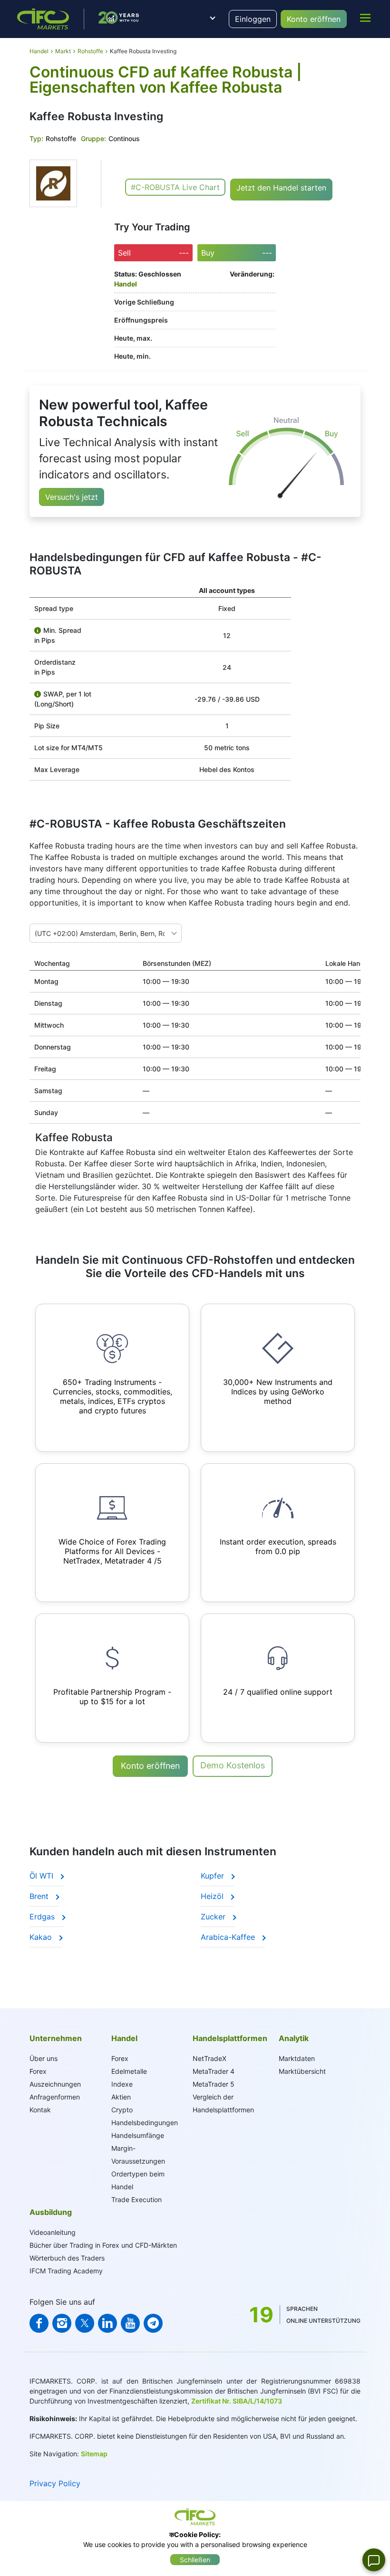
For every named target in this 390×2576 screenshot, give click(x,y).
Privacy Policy (55, 2483)
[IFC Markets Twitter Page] (85, 2323)
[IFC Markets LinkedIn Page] (107, 2323)
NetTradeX (210, 2058)
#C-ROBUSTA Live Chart (175, 187)
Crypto (122, 2110)
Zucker (214, 1917)
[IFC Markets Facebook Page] (39, 2323)
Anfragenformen (55, 2097)
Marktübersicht (302, 2071)
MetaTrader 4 (214, 2071)
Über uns (44, 2058)
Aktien (121, 2097)
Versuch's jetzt (72, 497)
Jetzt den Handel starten (281, 188)
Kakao (42, 1937)
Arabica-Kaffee (229, 1937)
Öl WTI (43, 1876)
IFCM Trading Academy (66, 2271)
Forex (120, 2058)
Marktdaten (297, 2058)
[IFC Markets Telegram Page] (153, 2323)
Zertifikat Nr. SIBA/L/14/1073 (237, 2401)
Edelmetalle (129, 2071)
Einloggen (253, 19)
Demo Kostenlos (233, 1765)
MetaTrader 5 (214, 2084)
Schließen (195, 2560)
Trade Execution (136, 2199)
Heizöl (213, 1896)
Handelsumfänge (138, 2135)
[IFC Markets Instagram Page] (62, 2323)
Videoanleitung (53, 2232)
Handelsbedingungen (145, 2123)
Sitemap (94, 2454)
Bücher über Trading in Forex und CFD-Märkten (103, 2245)
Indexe (122, 2084)
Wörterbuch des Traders (67, 2258)
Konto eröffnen (314, 19)
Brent (40, 1896)
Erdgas (43, 1917)
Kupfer (214, 1876)
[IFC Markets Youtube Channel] (130, 2323)
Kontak (40, 2110)
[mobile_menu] (365, 18)
